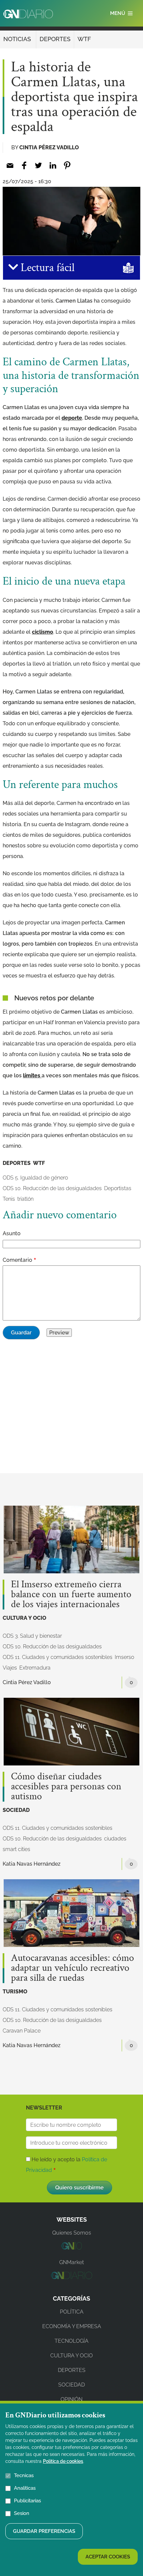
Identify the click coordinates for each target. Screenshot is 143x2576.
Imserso (124, 1657)
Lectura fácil (46, 268)
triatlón (25, 1199)
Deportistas (118, 1188)
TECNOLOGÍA (71, 2341)
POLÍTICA (72, 2312)
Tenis (9, 1199)
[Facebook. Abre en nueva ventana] (24, 165)
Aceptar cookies (108, 2557)
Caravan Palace (22, 2031)
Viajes (10, 1668)
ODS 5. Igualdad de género (35, 1178)
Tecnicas (24, 2475)
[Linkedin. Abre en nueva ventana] (53, 165)
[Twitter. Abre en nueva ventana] (38, 165)
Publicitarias (27, 2501)
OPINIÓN (71, 2399)
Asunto (12, 1233)
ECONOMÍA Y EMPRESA (72, 2326)
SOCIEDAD (16, 1810)
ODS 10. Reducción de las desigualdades (52, 1188)
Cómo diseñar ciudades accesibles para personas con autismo (66, 1787)
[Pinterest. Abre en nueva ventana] (67, 165)
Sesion (22, 2513)
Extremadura (35, 1668)
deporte (72, 418)
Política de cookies (63, 2461)
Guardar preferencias (44, 2531)
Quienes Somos (72, 2233)
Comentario (17, 1260)
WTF (84, 39)
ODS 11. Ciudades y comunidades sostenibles (58, 1657)
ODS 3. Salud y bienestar (32, 1636)
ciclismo (43, 632)
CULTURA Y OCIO (24, 1618)
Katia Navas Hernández (32, 1864)
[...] (71, 2248)
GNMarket (71, 2262)
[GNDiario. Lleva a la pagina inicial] (28, 14)
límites (32, 1075)
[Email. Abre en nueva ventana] (10, 165)
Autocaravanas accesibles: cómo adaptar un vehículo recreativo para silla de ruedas (72, 1968)
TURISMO (15, 1992)
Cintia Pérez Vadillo (49, 147)
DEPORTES (55, 39)
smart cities (16, 1849)
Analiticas (25, 2488)
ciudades (115, 1839)
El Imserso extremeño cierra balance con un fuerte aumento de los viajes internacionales (71, 1595)
